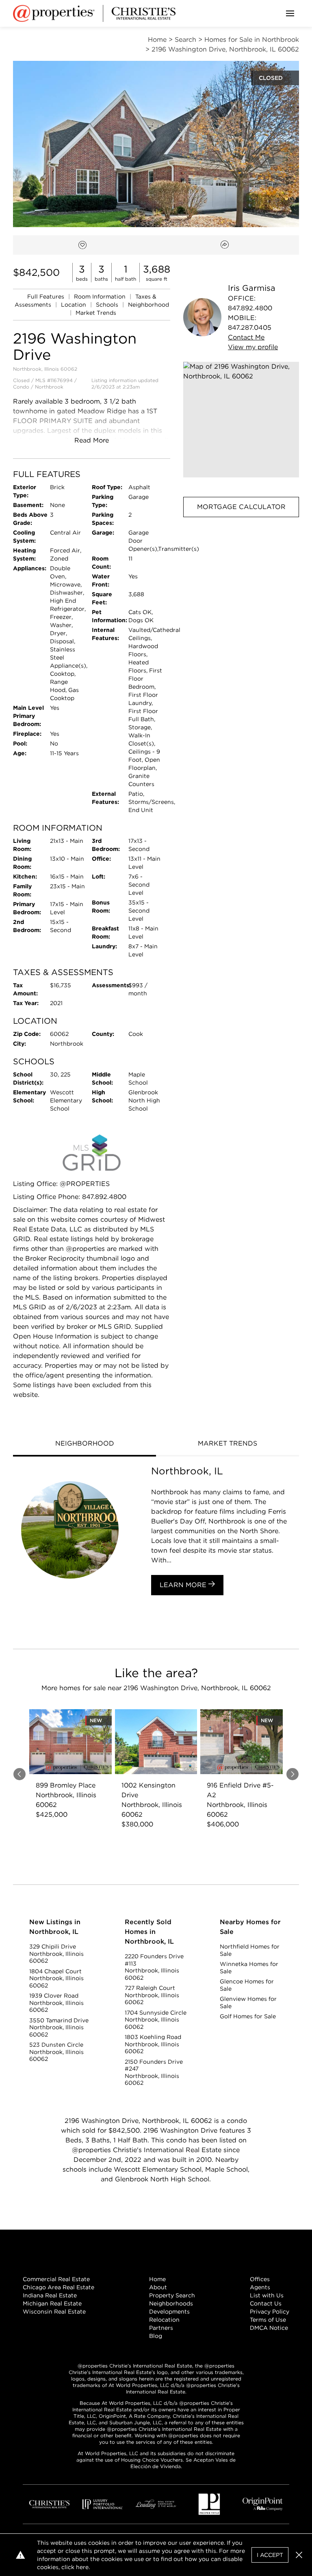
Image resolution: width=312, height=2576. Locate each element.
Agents (260, 2287)
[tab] (84, 1444)
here (82, 2567)
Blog (156, 2336)
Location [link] (74, 305)
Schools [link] (108, 305)
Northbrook (49, 387)
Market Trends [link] (96, 313)
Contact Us (266, 2303)
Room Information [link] (101, 296)
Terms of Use (268, 2320)
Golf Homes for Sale (248, 2016)
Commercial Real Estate (56, 2279)
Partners (161, 2328)
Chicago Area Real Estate (58, 2287)
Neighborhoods (171, 2303)
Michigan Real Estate (52, 2303)
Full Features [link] (47, 296)
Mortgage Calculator (241, 507)
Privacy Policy (270, 2312)
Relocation (164, 2320)
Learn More (184, 1585)
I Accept (270, 2555)
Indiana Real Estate (50, 2295)
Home (157, 2279)
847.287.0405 (250, 328)
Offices (260, 2279)
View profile (253, 347)
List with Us (267, 2295)
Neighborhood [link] (148, 305)
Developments (169, 2312)
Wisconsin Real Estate (54, 2312)
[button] (241, 420)
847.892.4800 (250, 308)
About (158, 2287)
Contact (246, 337)
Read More (92, 440)
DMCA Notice (269, 2328)
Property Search (172, 2295)
